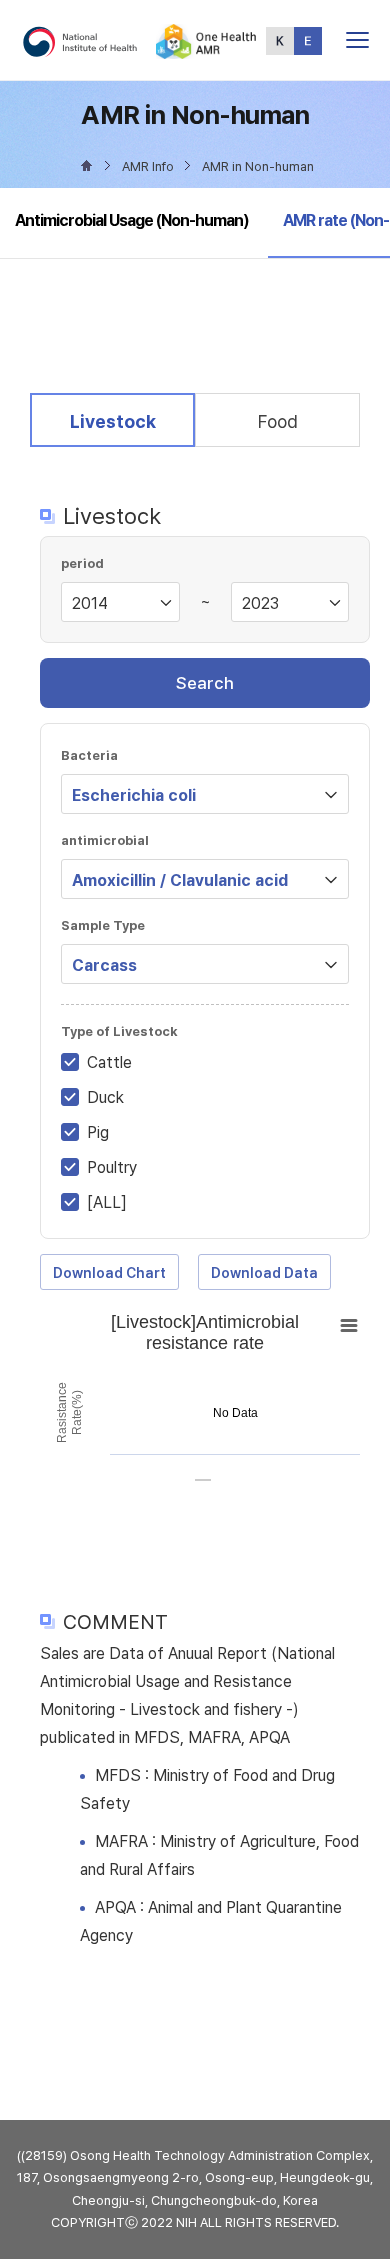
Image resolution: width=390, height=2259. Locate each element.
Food (278, 421)
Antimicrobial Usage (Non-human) (132, 220)
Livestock (112, 421)
